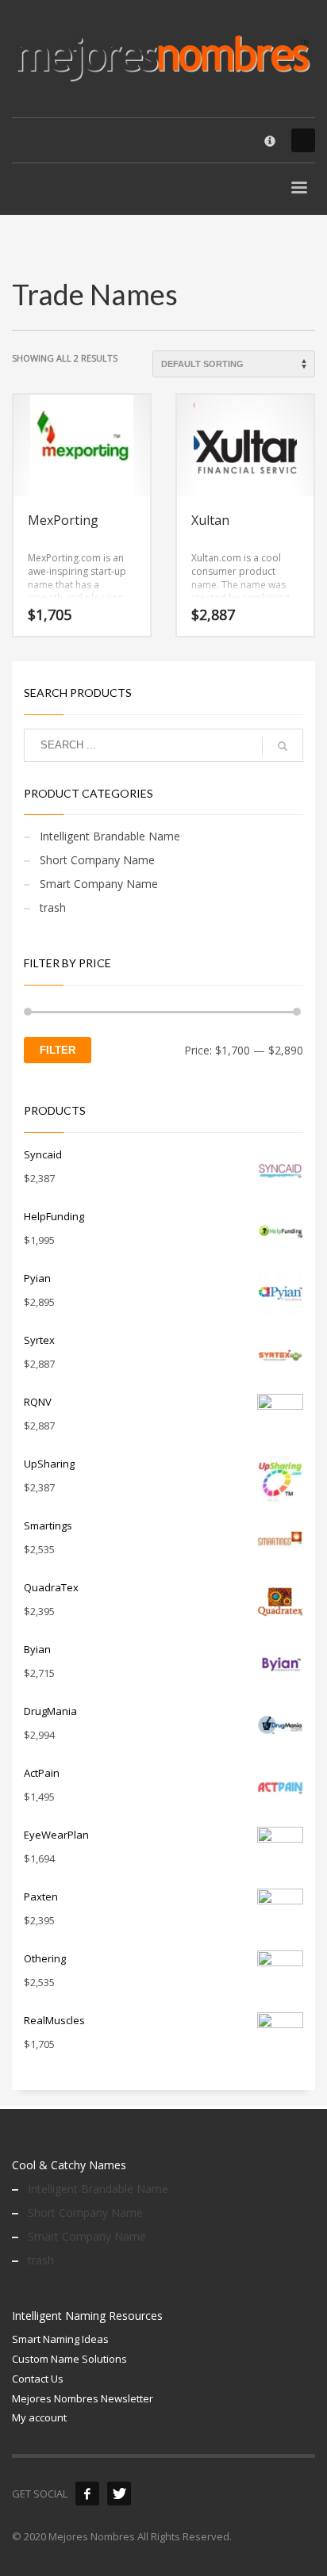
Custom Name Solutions (69, 2359)
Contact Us (38, 2379)
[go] (283, 746)
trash (53, 907)
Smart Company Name (99, 884)
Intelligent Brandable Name (110, 836)
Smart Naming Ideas (60, 2339)
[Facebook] (87, 2494)
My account (39, 2417)
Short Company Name (97, 860)
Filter (58, 1050)
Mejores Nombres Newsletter (83, 2398)
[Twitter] (119, 2494)
